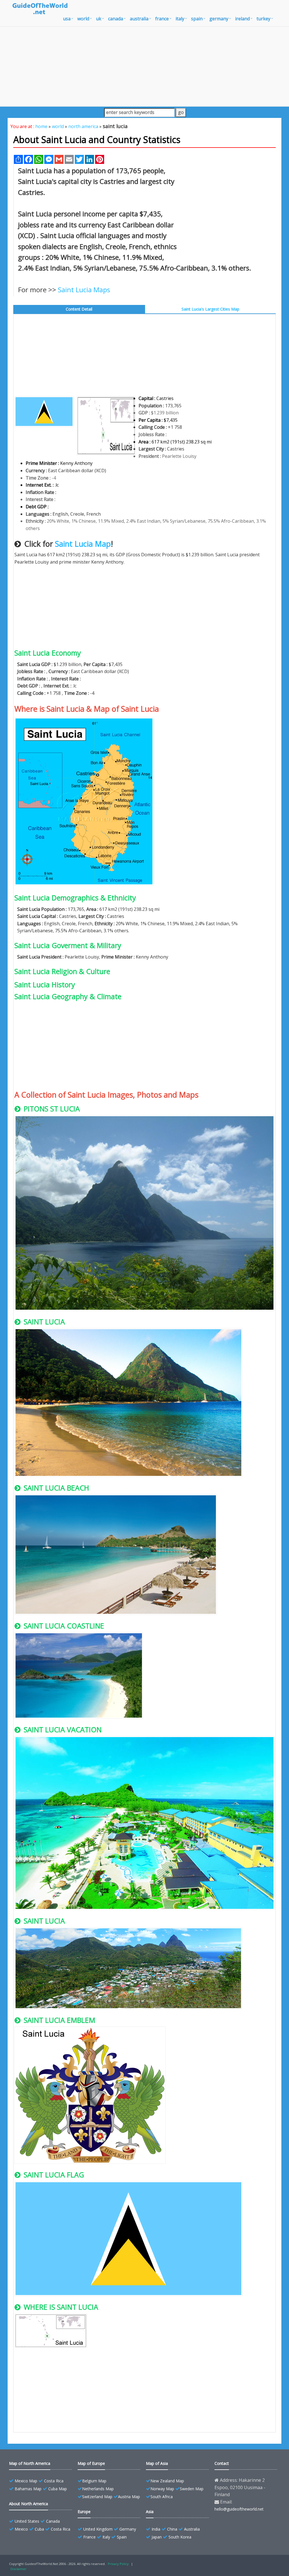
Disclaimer (18, 2569)
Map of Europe (91, 2463)
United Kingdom (98, 2529)
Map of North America (30, 2463)
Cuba (39, 2529)
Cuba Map (58, 2489)
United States (27, 2521)
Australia (192, 2529)
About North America (29, 2504)
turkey (263, 19)
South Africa (162, 2497)
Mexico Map (26, 2481)
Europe (84, 2512)
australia (139, 19)
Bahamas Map (28, 2489)
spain (197, 19)
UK (99, 19)
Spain (122, 2537)
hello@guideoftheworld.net (239, 2509)
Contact (222, 2463)
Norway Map (162, 2489)
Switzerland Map (97, 2497)
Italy (106, 2537)
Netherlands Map (98, 2489)
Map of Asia (157, 2463)
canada (116, 19)
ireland (242, 19)
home (41, 126)
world (83, 19)
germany (219, 19)
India (156, 2529)
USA (67, 19)
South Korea (180, 2537)
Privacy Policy (118, 2564)
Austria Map (129, 2497)
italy (180, 19)
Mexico (21, 2529)
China (172, 2529)
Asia (150, 2512)
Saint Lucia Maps (84, 290)
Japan (157, 2537)
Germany (128, 2529)
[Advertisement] (144, 66)
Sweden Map (192, 2489)
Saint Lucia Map (83, 544)
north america (83, 126)
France (89, 2537)
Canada (53, 2521)
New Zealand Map (167, 2481)
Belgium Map (94, 2481)
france (162, 19)
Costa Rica (54, 2481)
